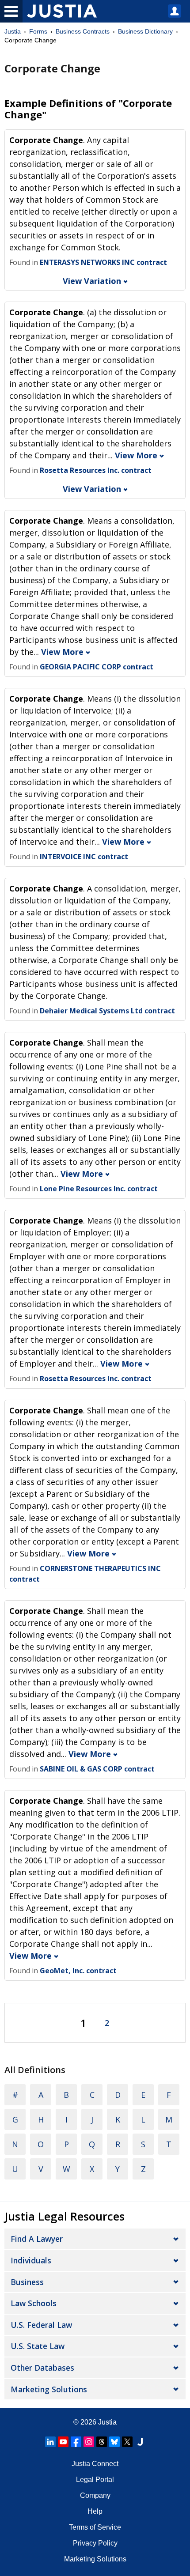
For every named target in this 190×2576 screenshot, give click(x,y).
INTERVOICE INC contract (84, 857)
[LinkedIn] (50, 2442)
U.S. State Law (38, 2346)
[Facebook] (76, 2442)
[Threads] (102, 2442)
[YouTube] (63, 2442)
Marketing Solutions (49, 2389)
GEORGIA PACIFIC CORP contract (97, 667)
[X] (127, 2442)
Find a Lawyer (37, 2239)
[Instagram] (89, 2442)
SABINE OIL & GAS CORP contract (97, 1769)
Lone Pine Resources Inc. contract (99, 1189)
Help (95, 2511)
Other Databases (42, 2368)
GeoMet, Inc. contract (78, 1971)
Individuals (31, 2260)
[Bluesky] (114, 2442)
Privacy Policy (95, 2543)
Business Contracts (83, 31)
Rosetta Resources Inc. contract (96, 470)
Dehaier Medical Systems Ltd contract (107, 1011)
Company (95, 2495)
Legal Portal (95, 2480)
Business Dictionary (145, 31)
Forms (38, 31)
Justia (13, 31)
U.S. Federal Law (41, 2325)
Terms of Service (95, 2527)
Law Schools (34, 2303)
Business (27, 2282)
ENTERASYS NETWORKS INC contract (103, 262)
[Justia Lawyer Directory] (140, 2442)
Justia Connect (95, 2464)
